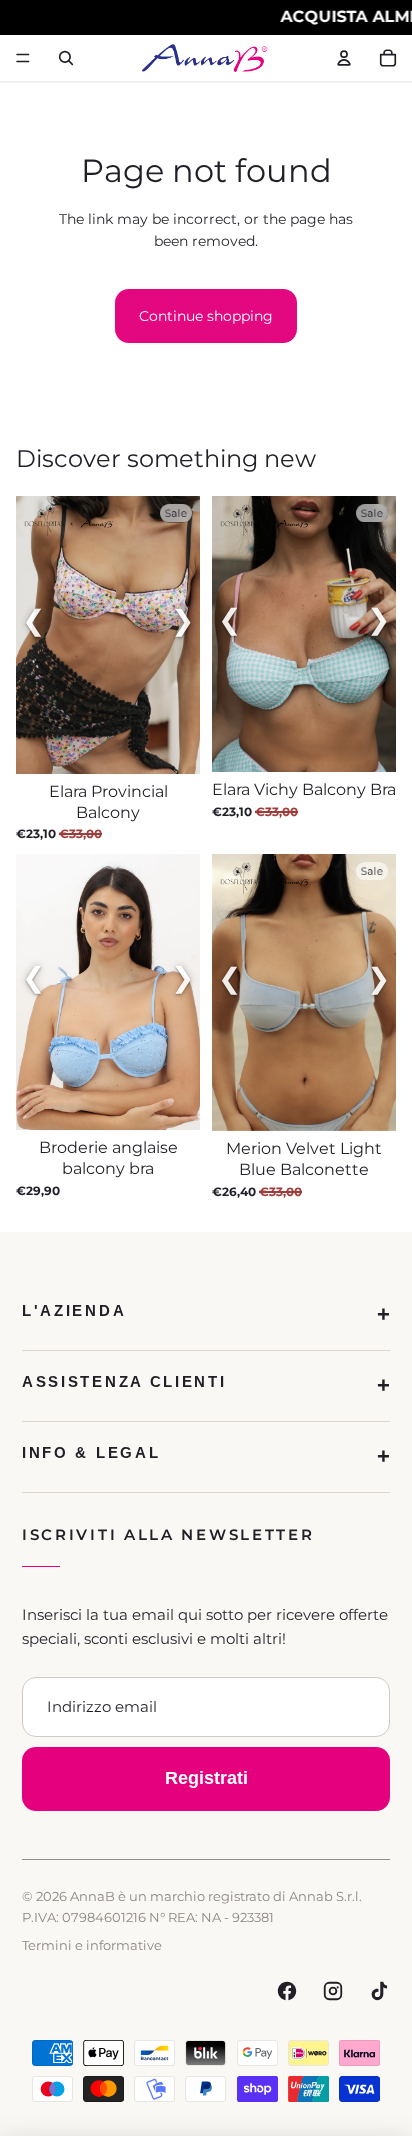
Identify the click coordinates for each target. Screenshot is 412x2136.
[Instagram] (333, 1991)
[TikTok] (379, 1991)
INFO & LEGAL (91, 1452)
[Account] (344, 58)
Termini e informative (92, 1945)
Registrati (206, 1778)
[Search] (66, 58)
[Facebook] (287, 1991)
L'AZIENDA (74, 1310)
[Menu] (23, 58)
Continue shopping (206, 316)
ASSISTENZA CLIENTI (124, 1381)
